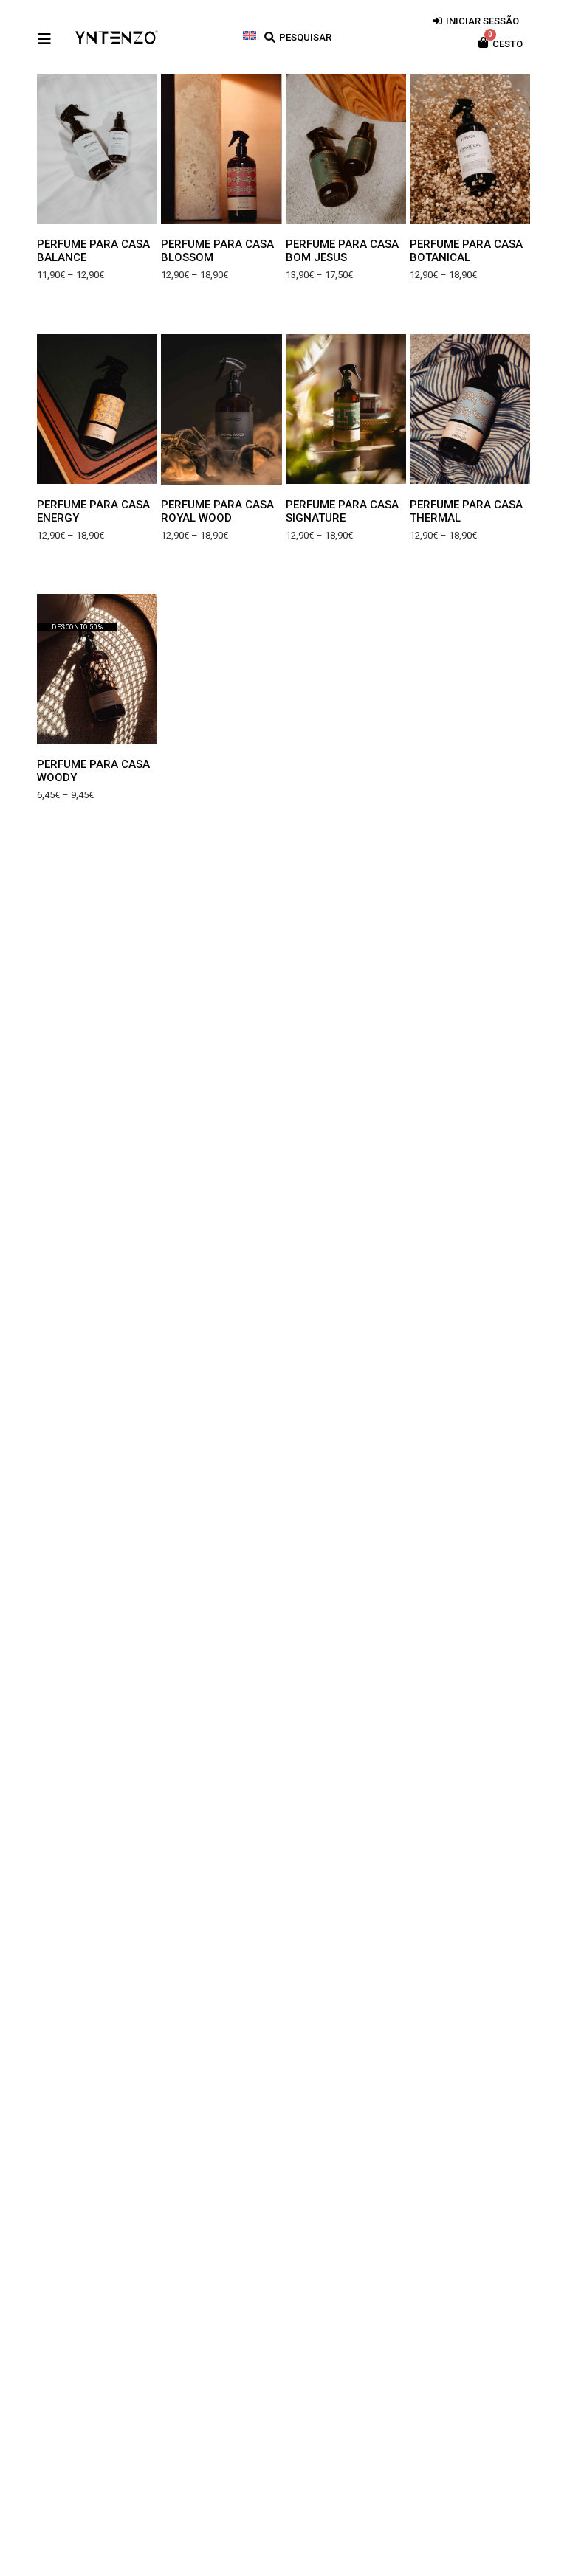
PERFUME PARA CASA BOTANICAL (466, 251)
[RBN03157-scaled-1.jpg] (470, 409)
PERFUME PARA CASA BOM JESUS (342, 251)
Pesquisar (305, 37)
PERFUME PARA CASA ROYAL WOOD (217, 511)
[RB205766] (97, 149)
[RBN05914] (470, 149)
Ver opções (97, 206)
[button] (59, 149)
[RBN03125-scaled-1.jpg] (97, 669)
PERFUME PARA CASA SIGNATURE (342, 511)
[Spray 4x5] (221, 409)
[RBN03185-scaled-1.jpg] (221, 149)
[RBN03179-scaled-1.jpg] (346, 409)
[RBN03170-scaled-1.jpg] (97, 409)
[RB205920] (346, 149)
